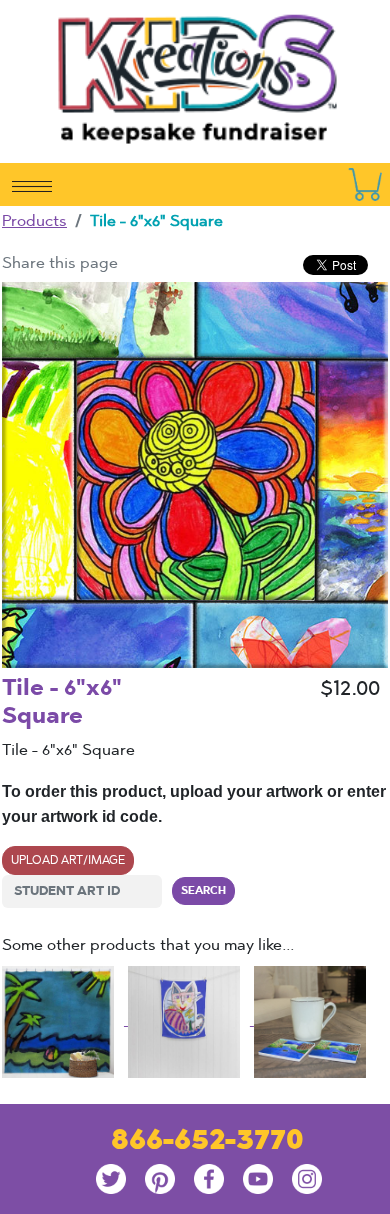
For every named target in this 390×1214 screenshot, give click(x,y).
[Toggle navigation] (32, 185)
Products (34, 220)
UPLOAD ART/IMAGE (68, 860)
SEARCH (203, 890)
